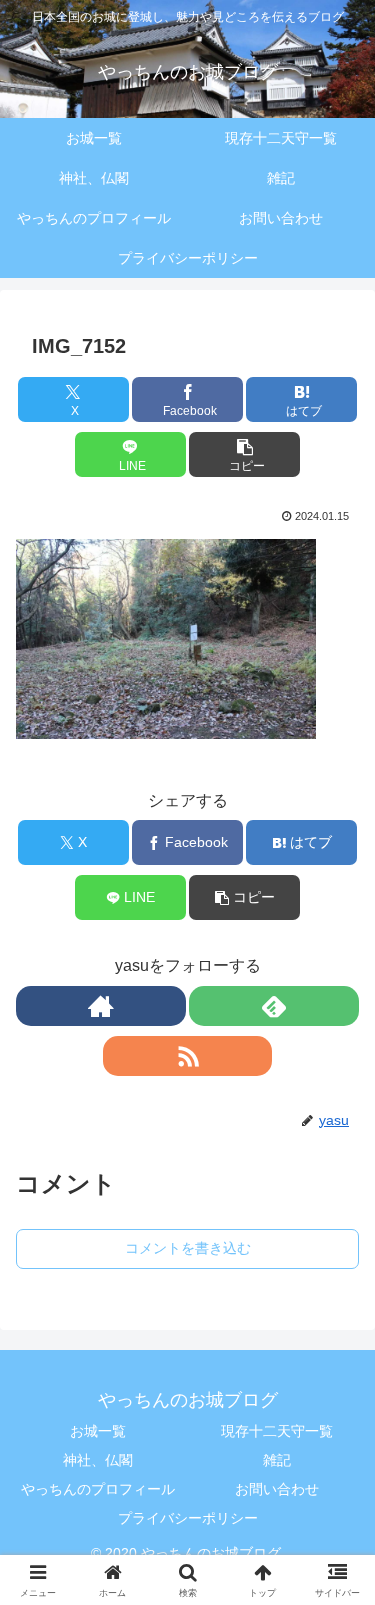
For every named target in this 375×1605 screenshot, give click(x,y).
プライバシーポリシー (188, 1518)
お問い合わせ (277, 1489)
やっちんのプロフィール (98, 1489)
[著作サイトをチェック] (101, 1006)
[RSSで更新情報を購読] (188, 1056)
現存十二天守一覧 (277, 1431)
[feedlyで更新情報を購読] (274, 1006)
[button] (244, 454)
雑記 (277, 1460)
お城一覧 (98, 1431)
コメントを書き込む (188, 1248)
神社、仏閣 (98, 1460)
